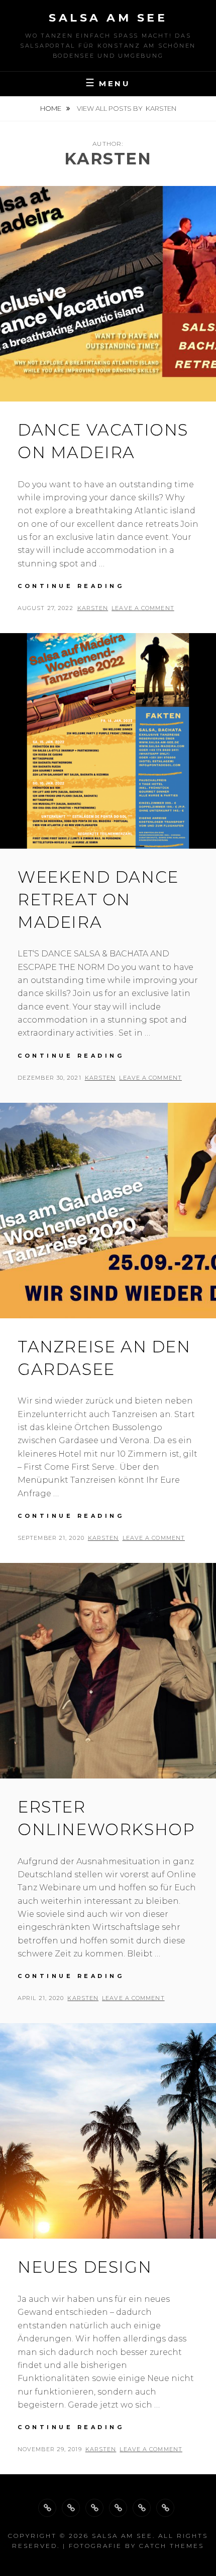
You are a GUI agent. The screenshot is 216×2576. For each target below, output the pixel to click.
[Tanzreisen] (142, 2508)
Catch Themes (172, 2546)
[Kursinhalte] (47, 2508)
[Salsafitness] (71, 2508)
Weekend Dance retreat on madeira (98, 900)
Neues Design (85, 2267)
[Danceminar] (118, 2508)
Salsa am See (108, 18)
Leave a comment (143, 608)
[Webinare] (94, 2508)
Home (51, 108)
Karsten (93, 608)
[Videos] (165, 2508)
